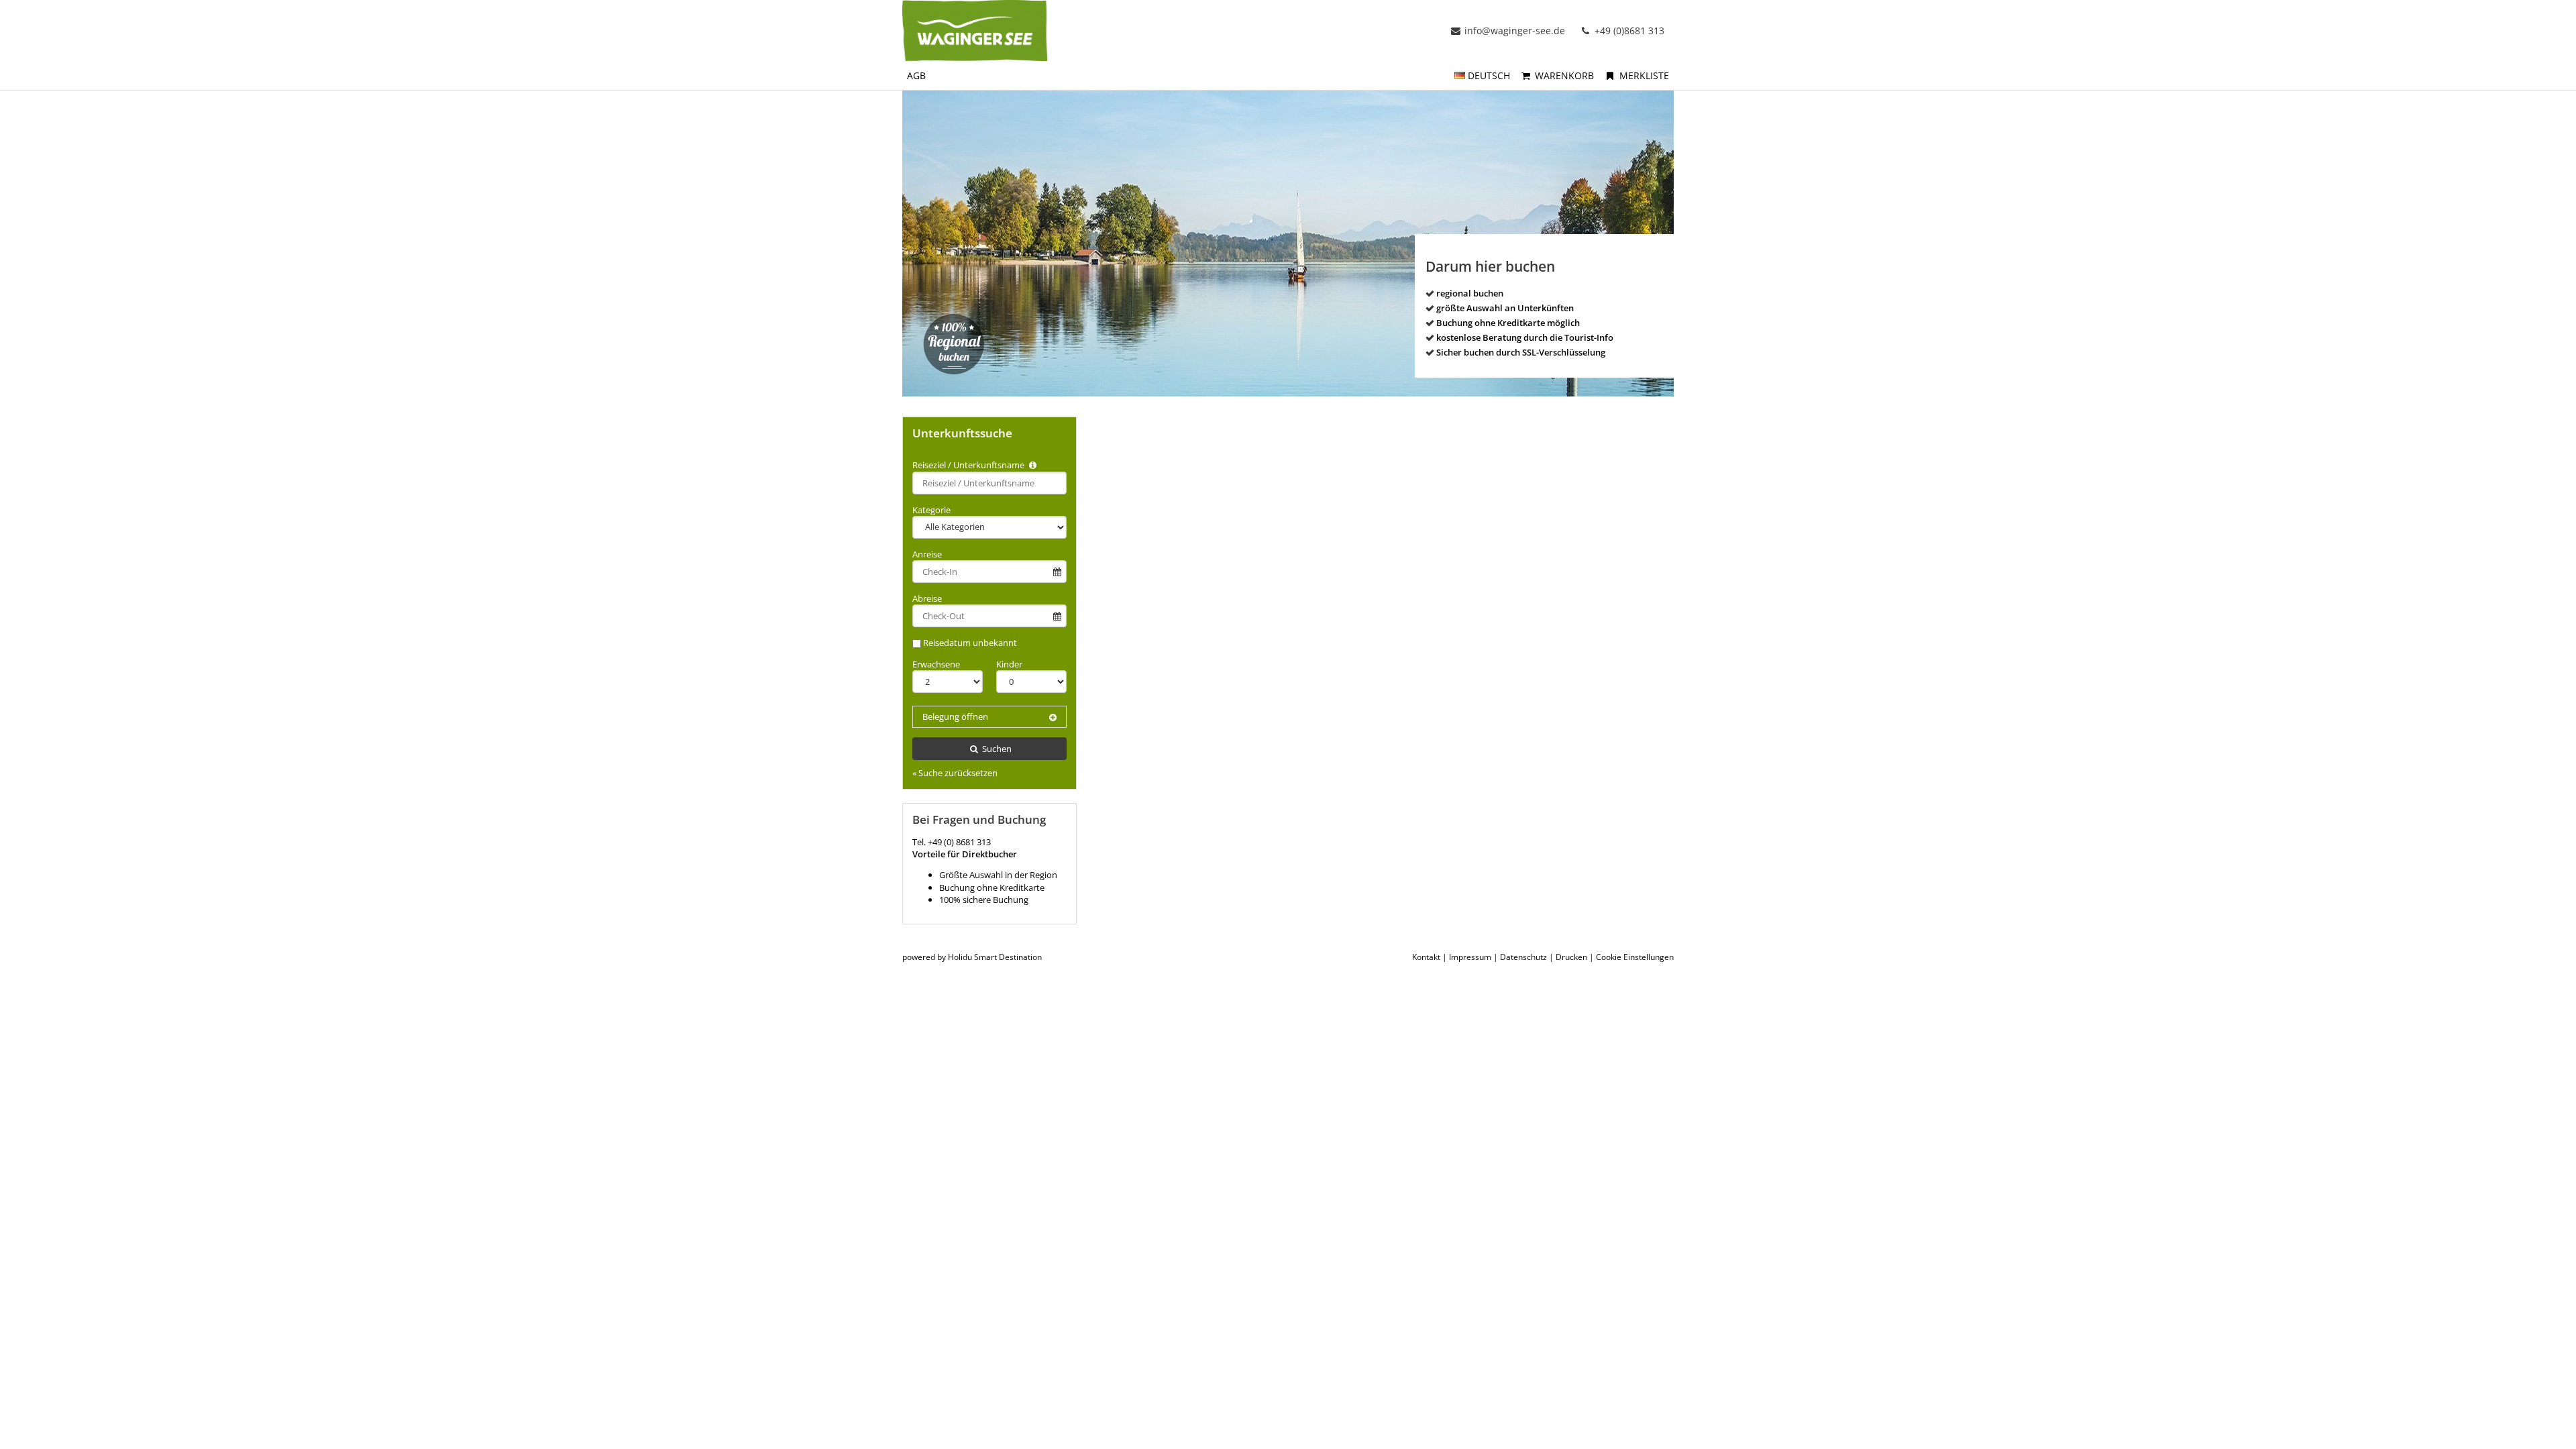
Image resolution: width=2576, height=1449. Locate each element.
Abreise (927, 598)
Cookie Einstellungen (1635, 957)
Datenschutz (1523, 957)
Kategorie (931, 510)
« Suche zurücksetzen (955, 773)
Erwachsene (936, 664)
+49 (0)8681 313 (1628, 31)
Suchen (996, 749)
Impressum (1470, 957)
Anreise (927, 554)
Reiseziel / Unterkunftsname (969, 465)
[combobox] (989, 483)
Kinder (1009, 664)
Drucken (1571, 957)
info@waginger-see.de (1515, 31)
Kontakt (1426, 957)
